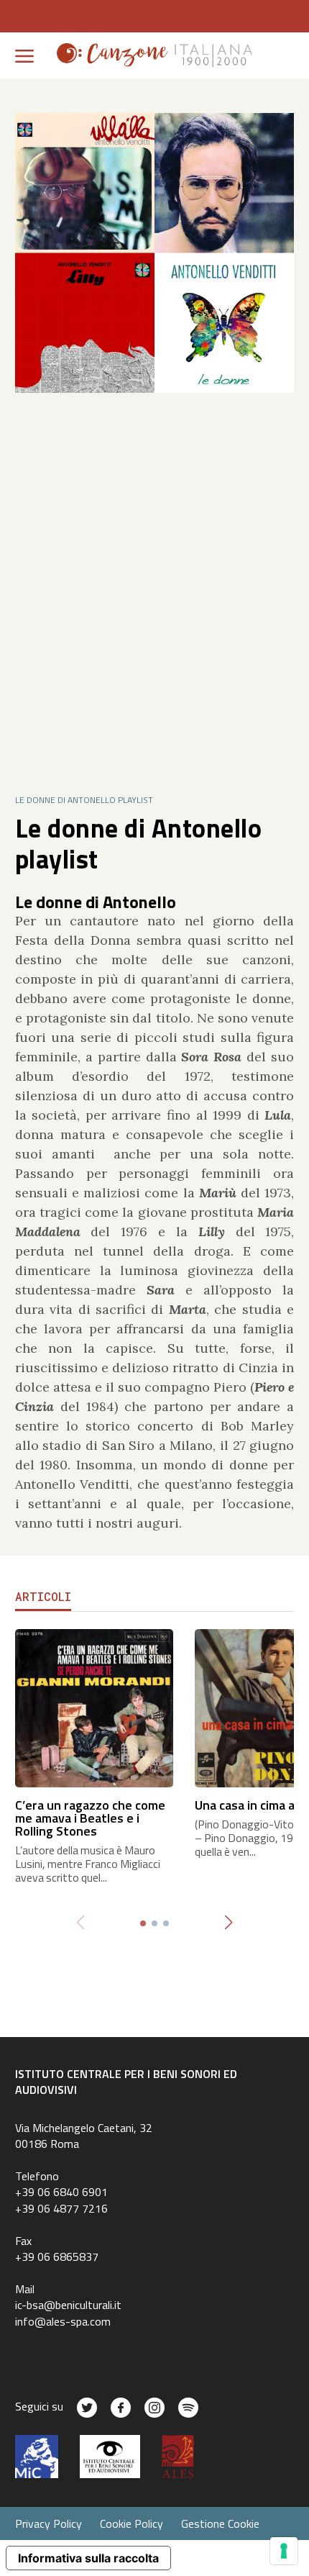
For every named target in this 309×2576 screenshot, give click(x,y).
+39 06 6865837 (57, 2257)
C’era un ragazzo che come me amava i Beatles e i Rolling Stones (90, 1818)
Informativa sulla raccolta (88, 2558)
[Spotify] (188, 2408)
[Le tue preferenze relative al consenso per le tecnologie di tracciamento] (284, 2551)
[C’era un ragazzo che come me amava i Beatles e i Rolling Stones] (94, 1706)
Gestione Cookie (220, 2523)
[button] (229, 1923)
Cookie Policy (132, 2523)
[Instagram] (154, 2408)
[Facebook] (121, 2408)
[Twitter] (87, 2408)
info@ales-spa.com (63, 2321)
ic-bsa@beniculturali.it (68, 2305)
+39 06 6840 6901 (61, 2192)
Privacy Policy (49, 2523)
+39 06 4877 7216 (61, 2208)
